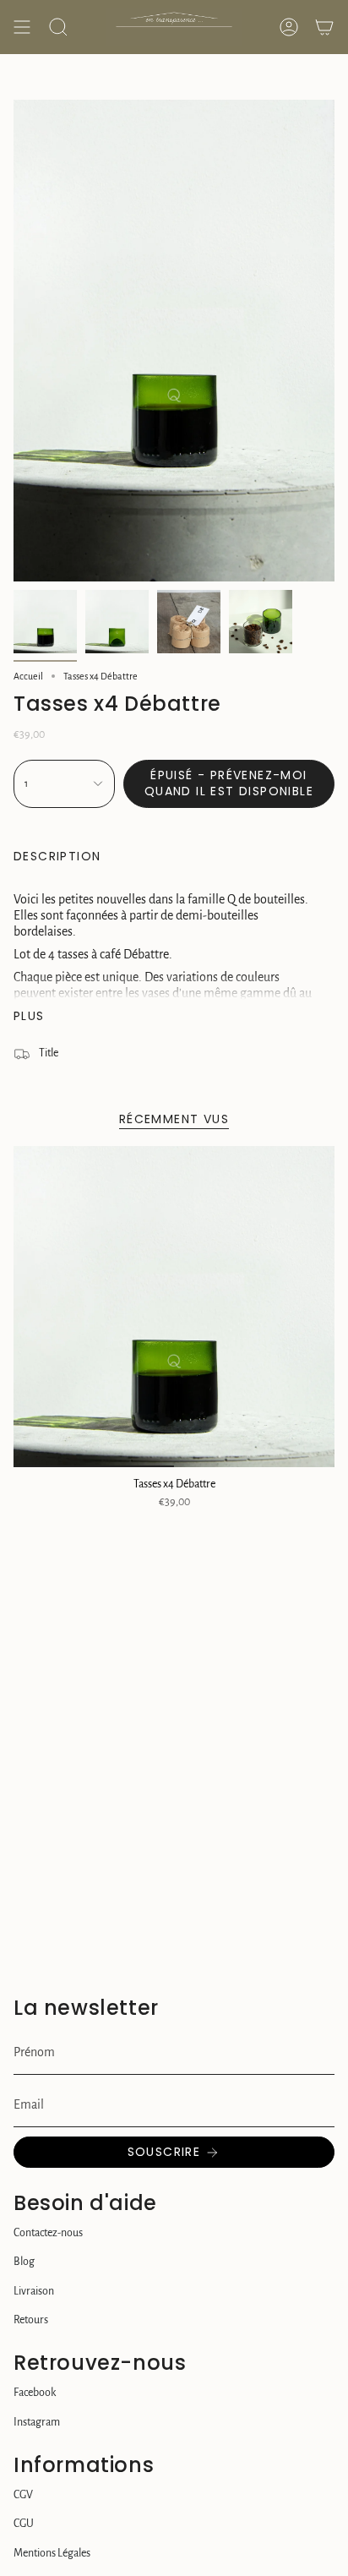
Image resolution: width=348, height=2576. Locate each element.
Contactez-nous (48, 2233)
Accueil (28, 676)
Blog (24, 2262)
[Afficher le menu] (22, 27)
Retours (31, 2320)
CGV (23, 2495)
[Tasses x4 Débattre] (174, 1307)
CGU (24, 2524)
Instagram (37, 2422)
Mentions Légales (52, 2553)
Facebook (35, 2393)
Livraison (34, 2291)
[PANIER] (324, 27)
